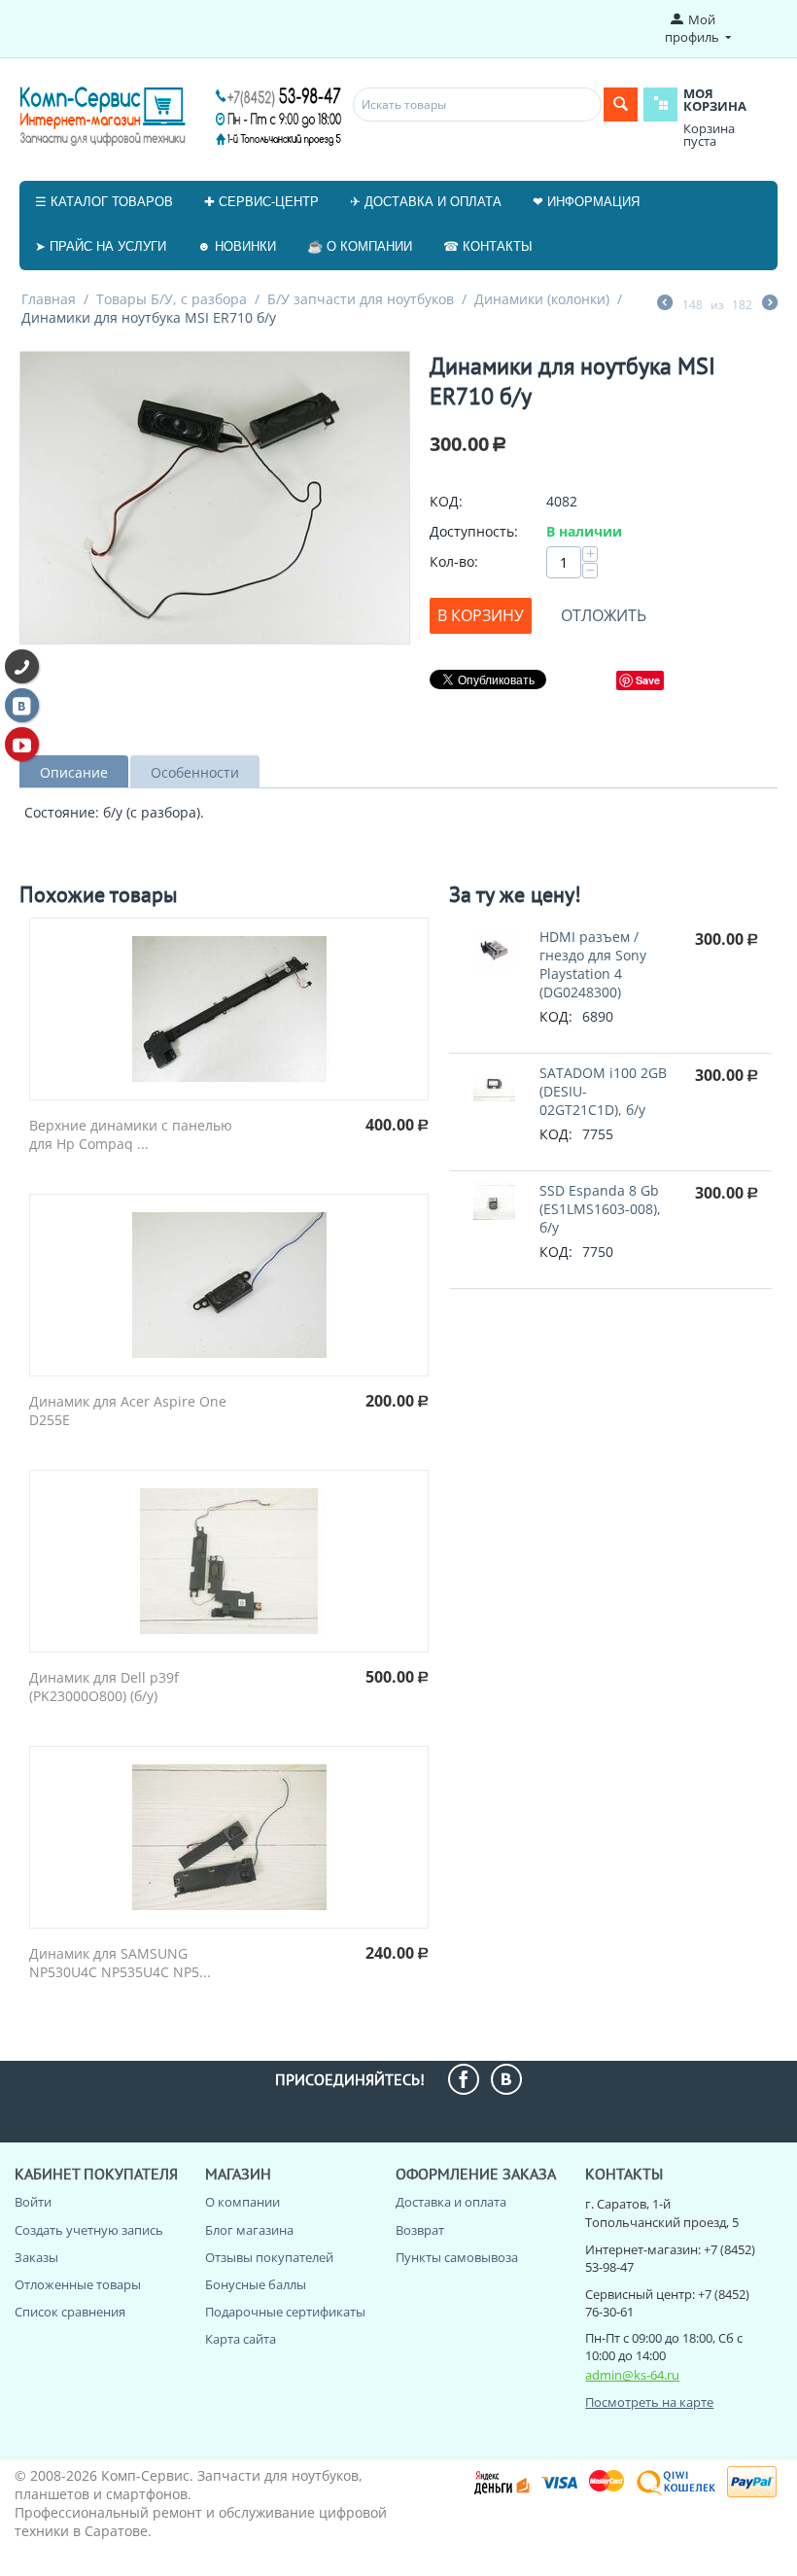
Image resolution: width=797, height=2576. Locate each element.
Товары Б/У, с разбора (172, 299)
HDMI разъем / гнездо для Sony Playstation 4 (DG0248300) (593, 964)
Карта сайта (241, 2339)
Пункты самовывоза (457, 2257)
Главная (49, 299)
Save (648, 680)
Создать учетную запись (89, 2230)
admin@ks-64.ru (632, 2375)
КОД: (446, 501)
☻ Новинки (237, 246)
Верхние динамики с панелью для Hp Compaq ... (131, 1134)
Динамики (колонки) (542, 299)
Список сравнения (70, 2312)
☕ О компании (360, 246)
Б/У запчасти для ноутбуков (361, 299)
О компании (243, 2202)
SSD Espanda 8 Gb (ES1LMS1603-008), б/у (600, 1209)
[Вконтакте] (22, 705)
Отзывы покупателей (269, 2257)
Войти (33, 2202)
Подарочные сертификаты (285, 2312)
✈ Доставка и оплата (426, 202)
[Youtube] (22, 744)
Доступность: (474, 531)
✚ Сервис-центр (261, 202)
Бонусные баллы (256, 2284)
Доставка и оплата (451, 2202)
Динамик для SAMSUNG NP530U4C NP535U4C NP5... (120, 1963)
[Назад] (665, 304)
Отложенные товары (78, 2284)
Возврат (420, 2230)
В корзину (481, 615)
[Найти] (621, 104)
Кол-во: (454, 561)
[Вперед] (770, 304)
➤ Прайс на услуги (101, 246)
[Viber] (22, 666)
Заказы (36, 2257)
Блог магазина (249, 2230)
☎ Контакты (488, 246)
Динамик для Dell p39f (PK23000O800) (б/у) (104, 1687)
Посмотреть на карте (649, 2402)
